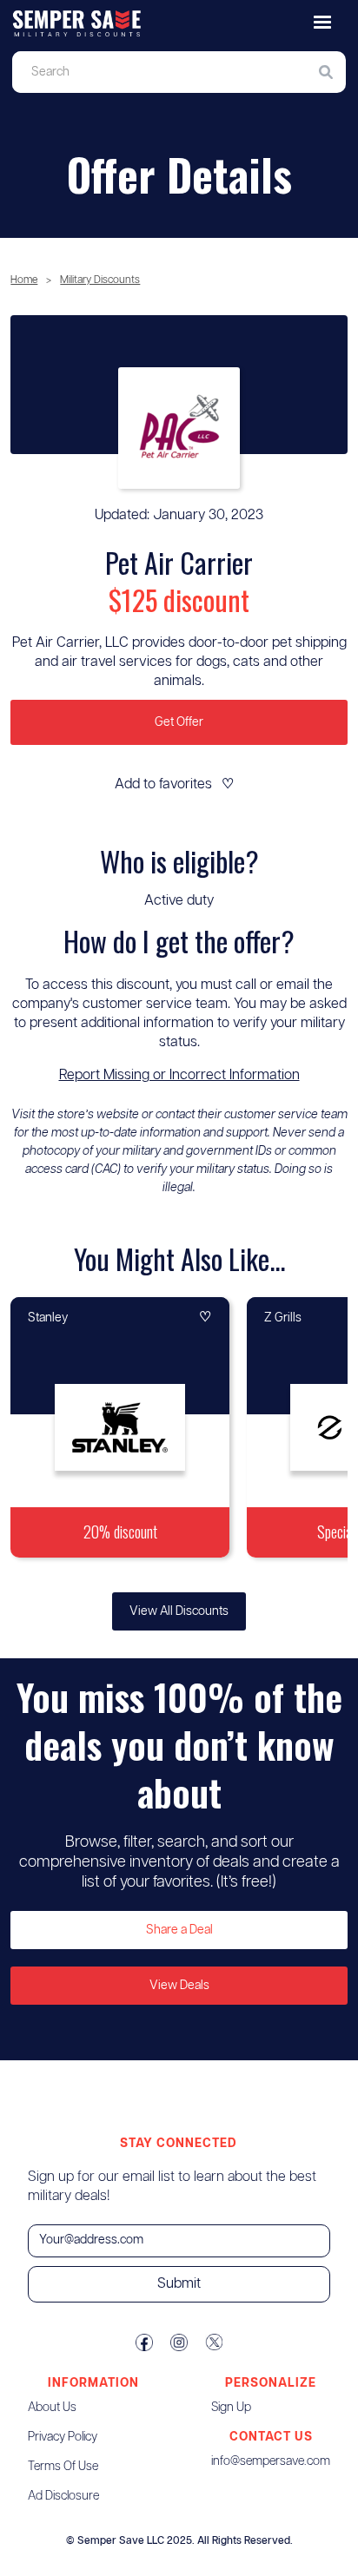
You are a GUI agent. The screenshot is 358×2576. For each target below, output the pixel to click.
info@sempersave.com (271, 2461)
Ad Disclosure (63, 2496)
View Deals (179, 1986)
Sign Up (231, 2408)
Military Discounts (100, 280)
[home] (179, 24)
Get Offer (179, 722)
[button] (322, 23)
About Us (52, 2408)
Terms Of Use (63, 2467)
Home (24, 280)
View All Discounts (179, 1611)
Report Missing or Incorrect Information (179, 1075)
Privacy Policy (63, 2437)
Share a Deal (179, 1930)
